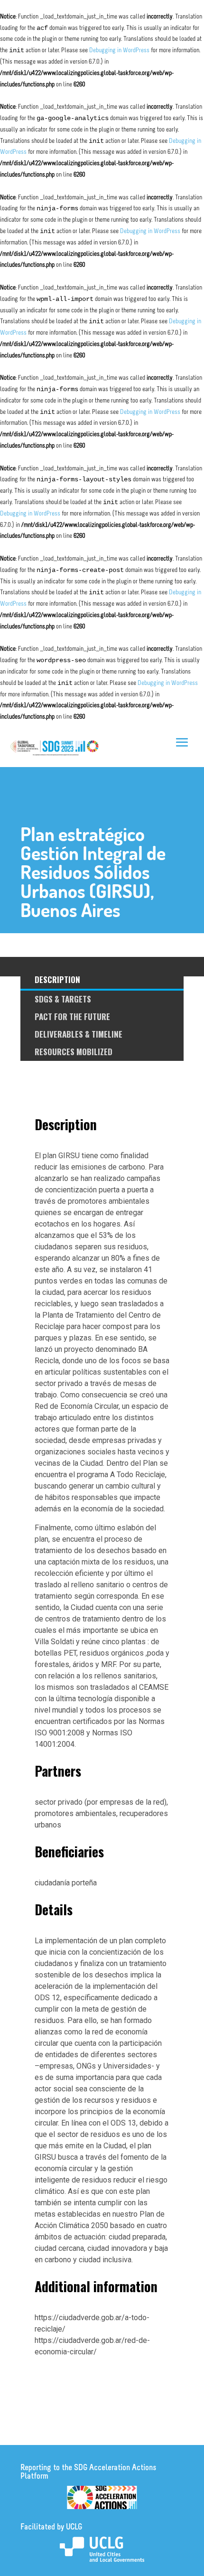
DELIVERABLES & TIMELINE (79, 1034)
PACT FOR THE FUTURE (72, 1016)
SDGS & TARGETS (63, 999)
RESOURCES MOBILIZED (74, 1052)
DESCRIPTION (57, 979)
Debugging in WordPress (119, 51)
